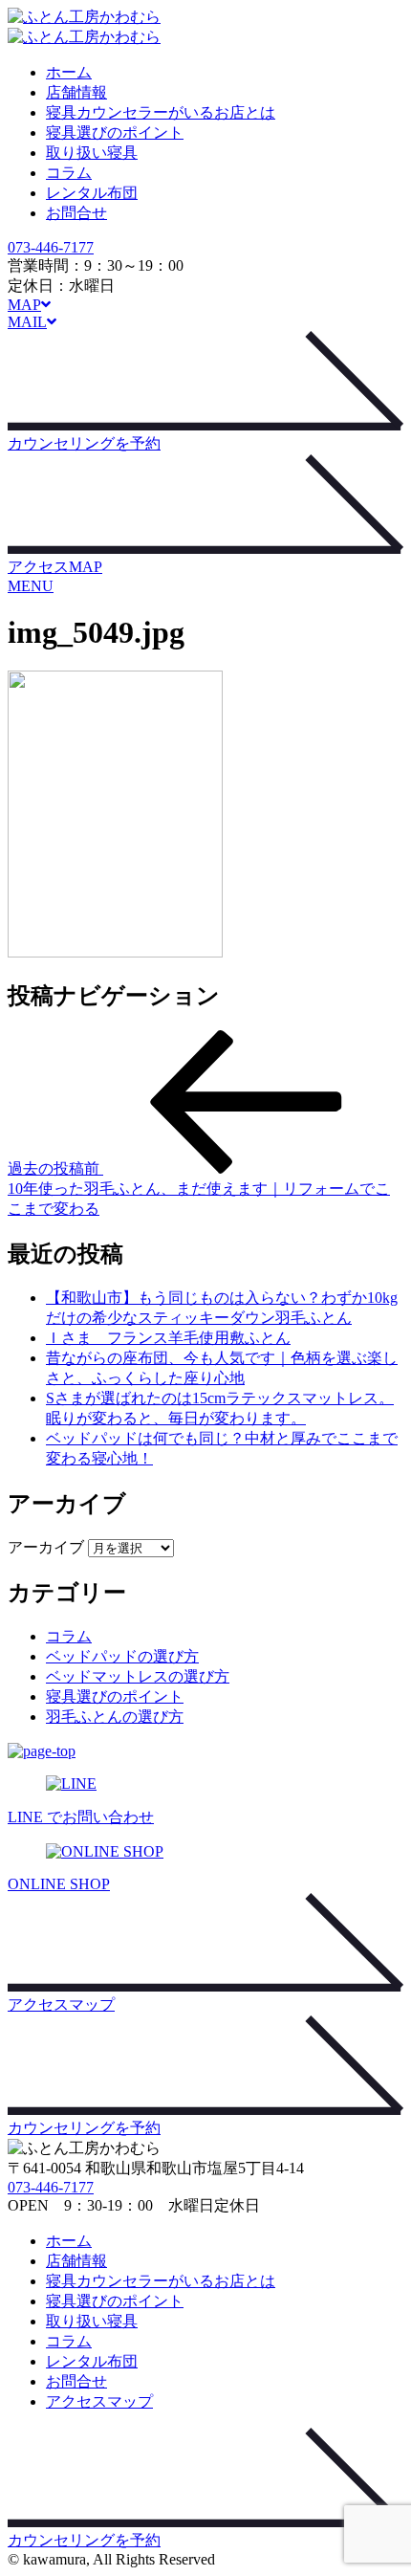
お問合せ (76, 213)
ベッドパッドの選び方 (122, 1656)
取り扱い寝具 (92, 153)
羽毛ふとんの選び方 (115, 1717)
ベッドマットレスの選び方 (138, 1676)
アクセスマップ (99, 2401)
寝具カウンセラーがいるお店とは (161, 112)
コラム (69, 173)
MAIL (27, 322)
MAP (24, 305)
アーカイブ (46, 1547)
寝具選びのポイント (115, 132)
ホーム (69, 72)
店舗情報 (76, 92)
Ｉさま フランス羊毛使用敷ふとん (168, 1338)
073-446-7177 (51, 247)
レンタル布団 (92, 193)
